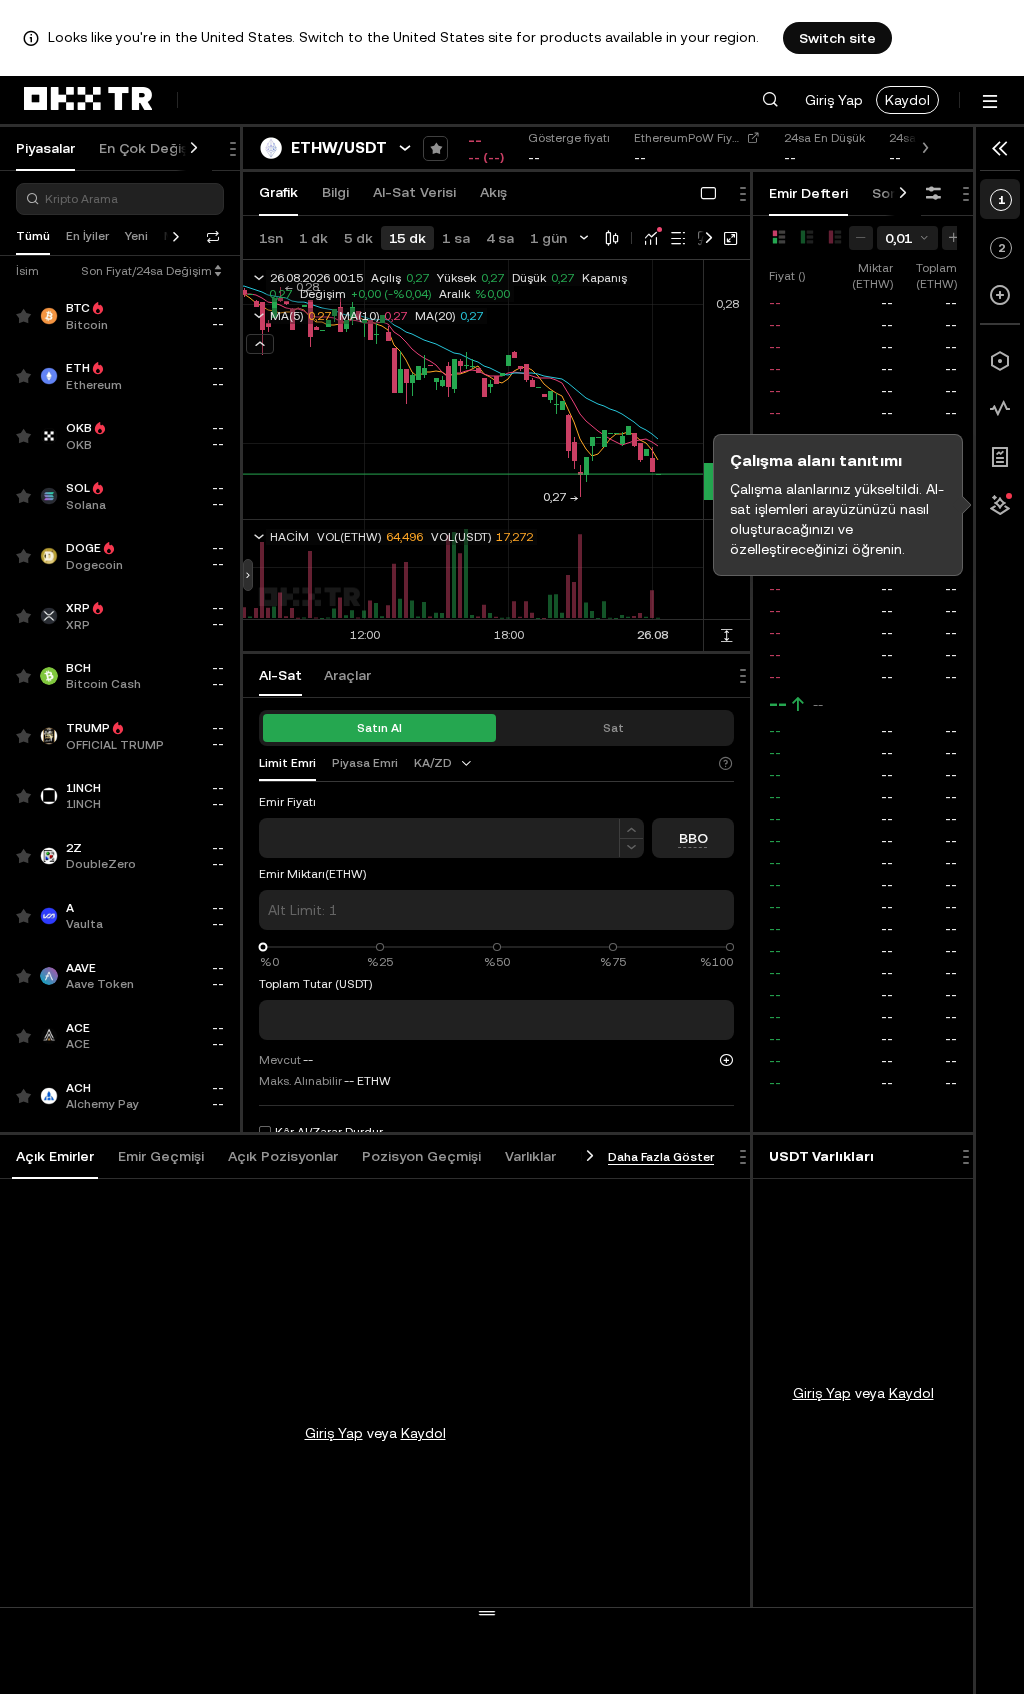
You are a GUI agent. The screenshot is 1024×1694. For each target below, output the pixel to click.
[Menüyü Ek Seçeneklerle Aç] (990, 101)
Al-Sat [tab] (280, 675)
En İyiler (87, 236)
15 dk (407, 238)
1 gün (548, 238)
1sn (271, 238)
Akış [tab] (493, 192)
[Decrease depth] (861, 238)
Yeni (136, 236)
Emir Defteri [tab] (808, 193)
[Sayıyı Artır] (631, 828)
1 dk (313, 238)
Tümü (33, 236)
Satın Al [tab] (379, 728)
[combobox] (444, 763)
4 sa (500, 238)
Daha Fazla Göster (661, 1157)
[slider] (263, 947)
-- (778, 704)
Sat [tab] (613, 728)
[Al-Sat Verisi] (1000, 409)
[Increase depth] (954, 238)
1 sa (456, 238)
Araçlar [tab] (347, 675)
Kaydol (907, 100)
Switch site (837, 38)
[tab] (55, 1157)
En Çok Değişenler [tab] (160, 148)
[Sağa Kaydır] (194, 149)
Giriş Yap (834, 100)
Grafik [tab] (278, 192)
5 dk (358, 238)
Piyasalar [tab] (45, 148)
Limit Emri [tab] (287, 763)
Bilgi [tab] (335, 192)
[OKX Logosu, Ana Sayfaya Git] (88, 100)
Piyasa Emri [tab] (365, 763)
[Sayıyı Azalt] (631, 848)
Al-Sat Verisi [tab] (414, 192)
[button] (770, 100)
